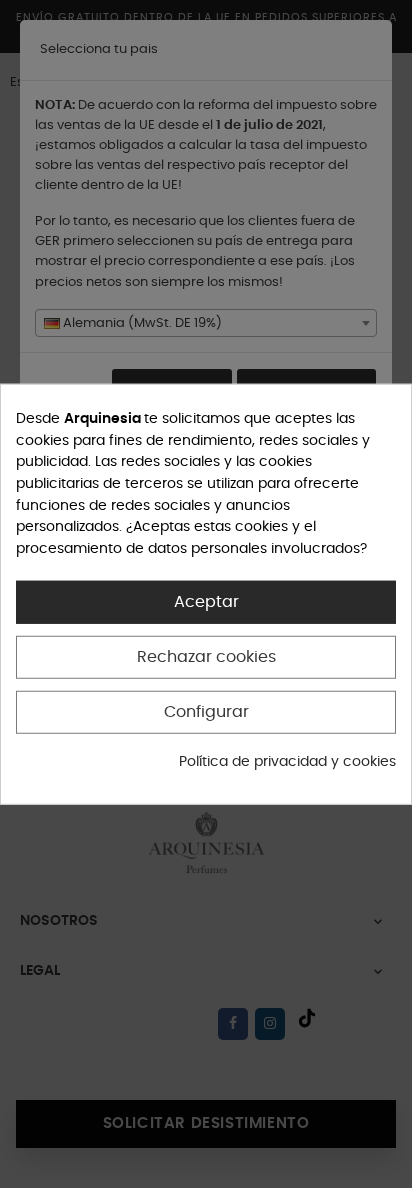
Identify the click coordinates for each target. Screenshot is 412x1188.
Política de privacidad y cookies (287, 762)
